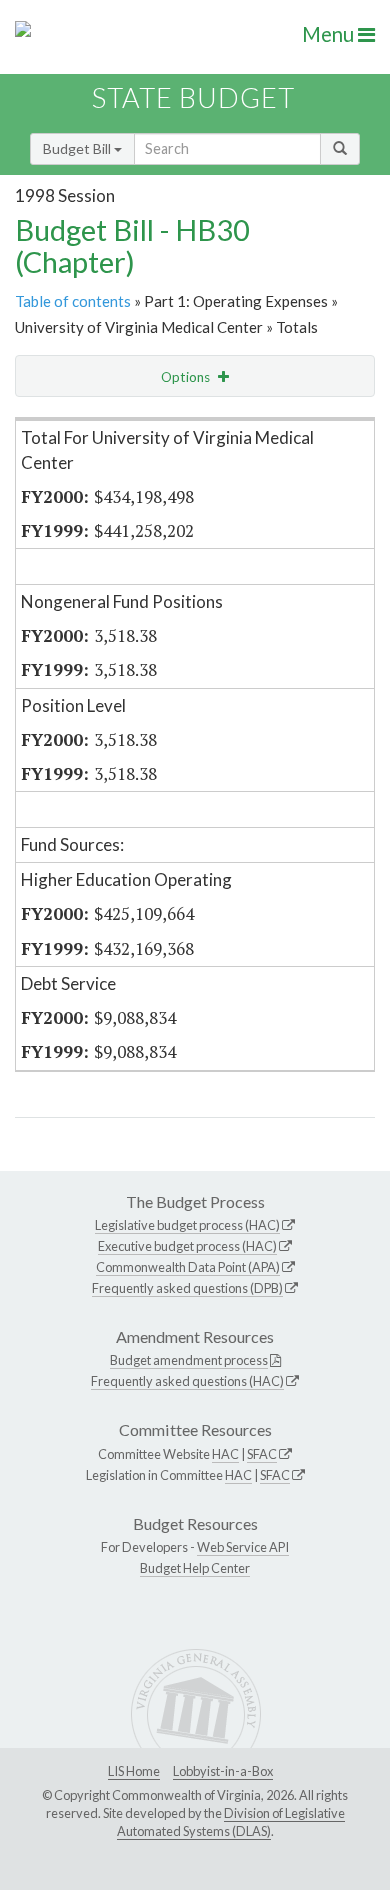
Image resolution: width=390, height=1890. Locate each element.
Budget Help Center (195, 1568)
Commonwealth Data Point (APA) (188, 1267)
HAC (225, 1454)
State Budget (193, 97)
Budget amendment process (189, 1360)
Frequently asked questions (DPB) (187, 1288)
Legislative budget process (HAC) (187, 1225)
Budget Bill (78, 148)
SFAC (262, 1454)
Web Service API (243, 1547)
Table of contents (73, 301)
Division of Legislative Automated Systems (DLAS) (231, 1822)
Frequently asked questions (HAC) (187, 1381)
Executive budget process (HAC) (187, 1246)
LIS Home (134, 1771)
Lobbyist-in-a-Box (223, 1771)
